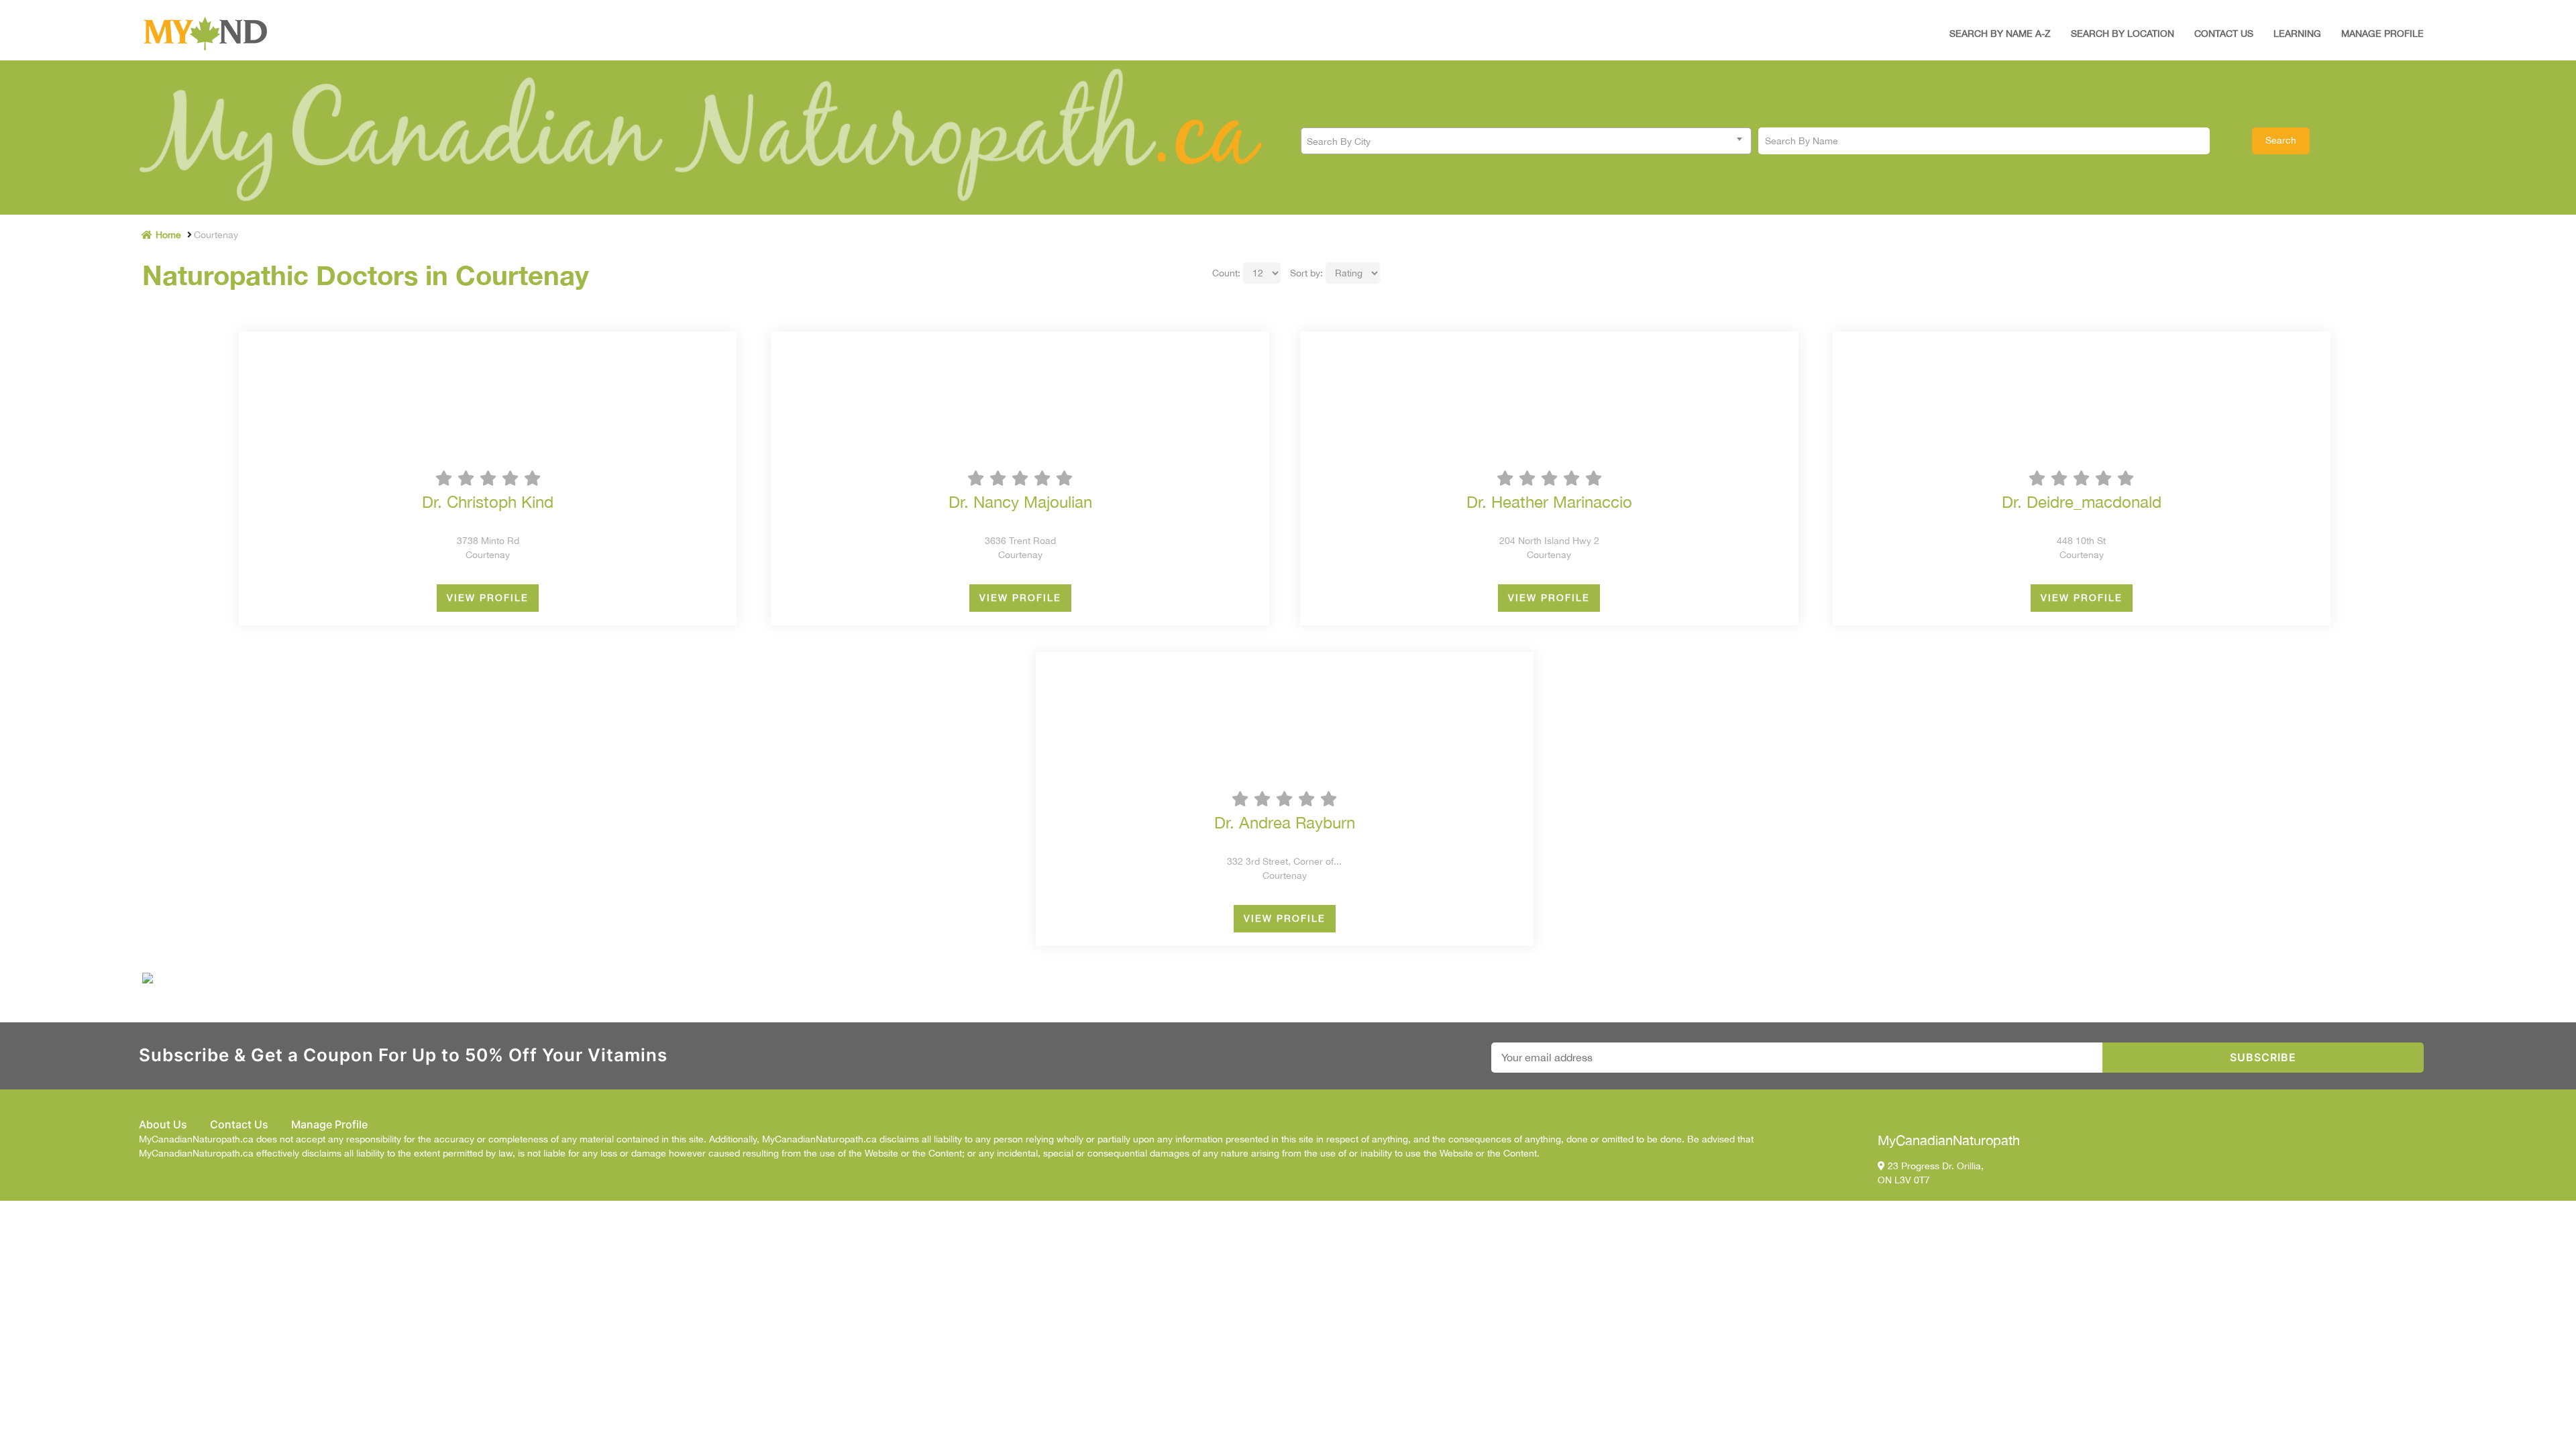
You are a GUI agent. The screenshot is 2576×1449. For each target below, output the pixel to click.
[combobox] (1526, 141)
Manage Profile (2382, 34)
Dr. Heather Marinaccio (1549, 502)
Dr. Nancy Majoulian (1020, 502)
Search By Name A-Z (2000, 34)
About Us (163, 1124)
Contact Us (2224, 34)
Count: (1226, 273)
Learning (2297, 34)
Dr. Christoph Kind (488, 502)
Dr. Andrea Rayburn (1285, 822)
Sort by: (1306, 273)
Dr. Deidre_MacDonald (2082, 502)
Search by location (2123, 34)
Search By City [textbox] (1339, 142)
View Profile (488, 598)
